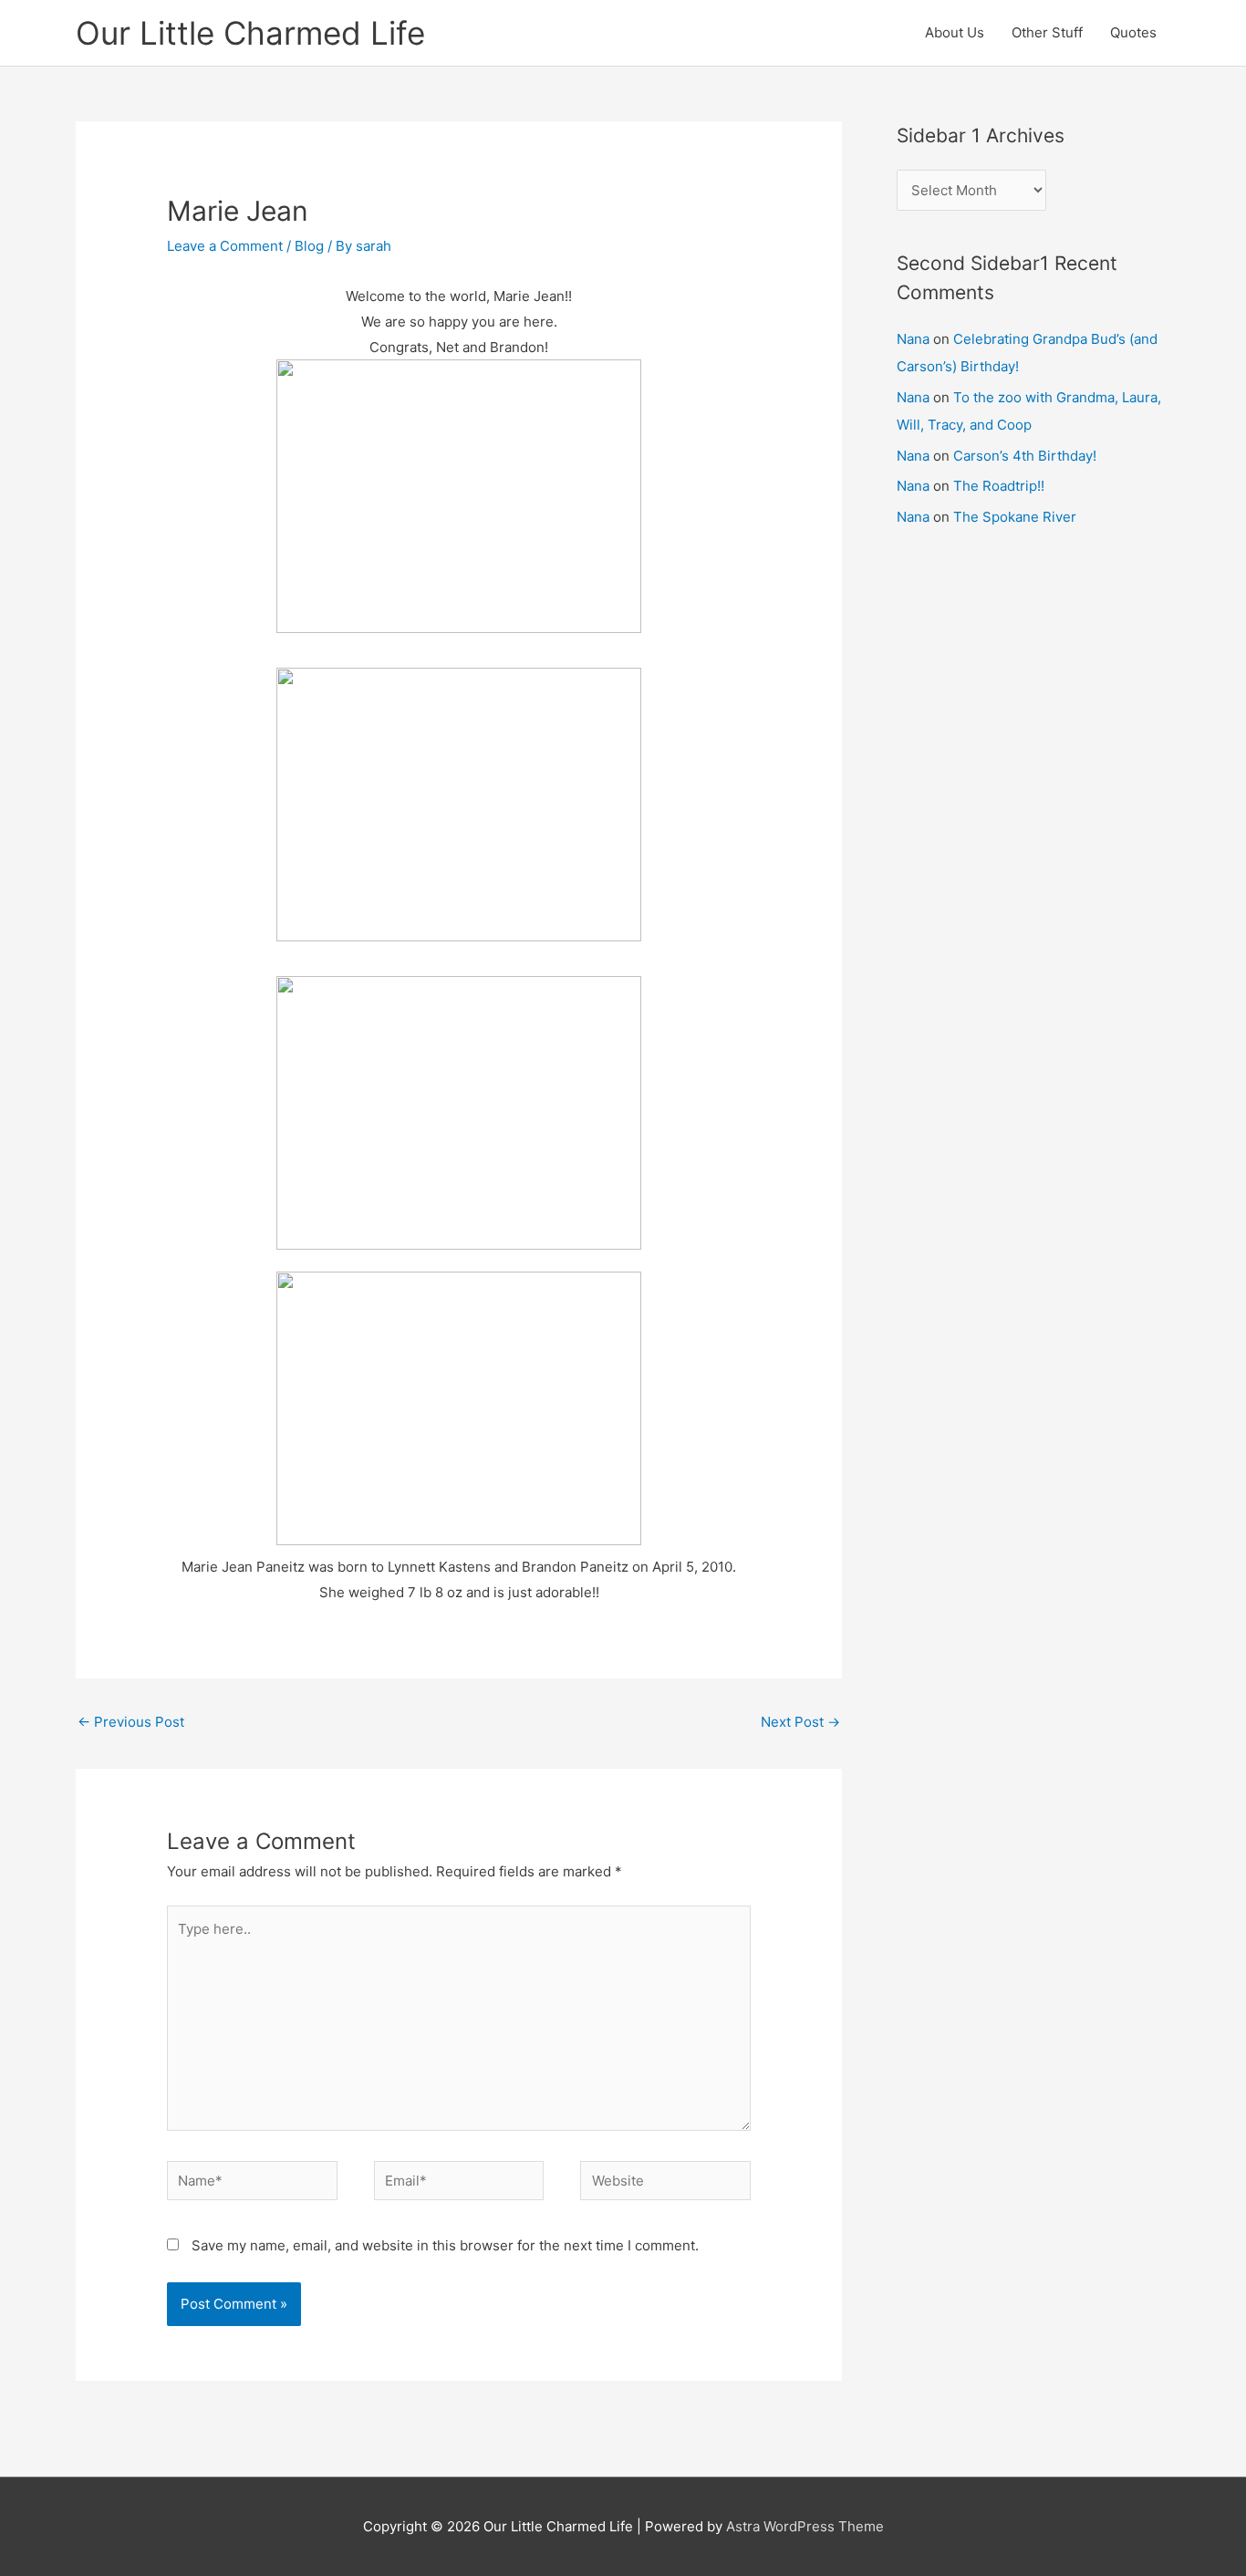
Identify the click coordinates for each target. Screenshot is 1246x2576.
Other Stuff (1047, 32)
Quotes (1133, 32)
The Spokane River (1015, 517)
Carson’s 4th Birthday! (1025, 456)
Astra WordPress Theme (805, 2526)
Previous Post (131, 1722)
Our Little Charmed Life (250, 33)
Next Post (800, 1722)
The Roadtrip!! (999, 486)
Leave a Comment (225, 246)
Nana (913, 339)
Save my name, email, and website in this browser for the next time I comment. (445, 2245)
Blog (309, 246)
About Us (955, 32)
